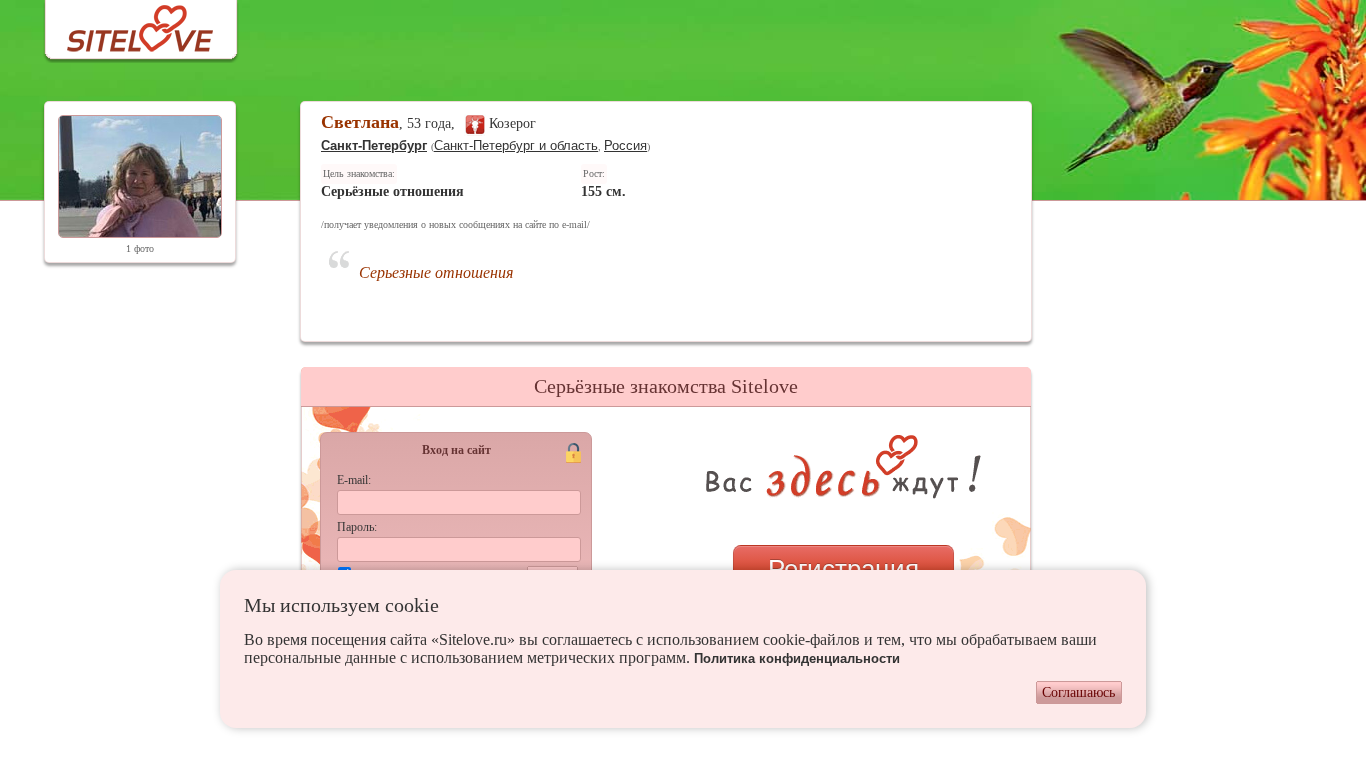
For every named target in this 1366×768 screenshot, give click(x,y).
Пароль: (357, 527)
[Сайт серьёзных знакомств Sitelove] (124, 23)
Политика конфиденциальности (797, 658)
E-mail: (354, 480)
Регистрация (843, 569)
